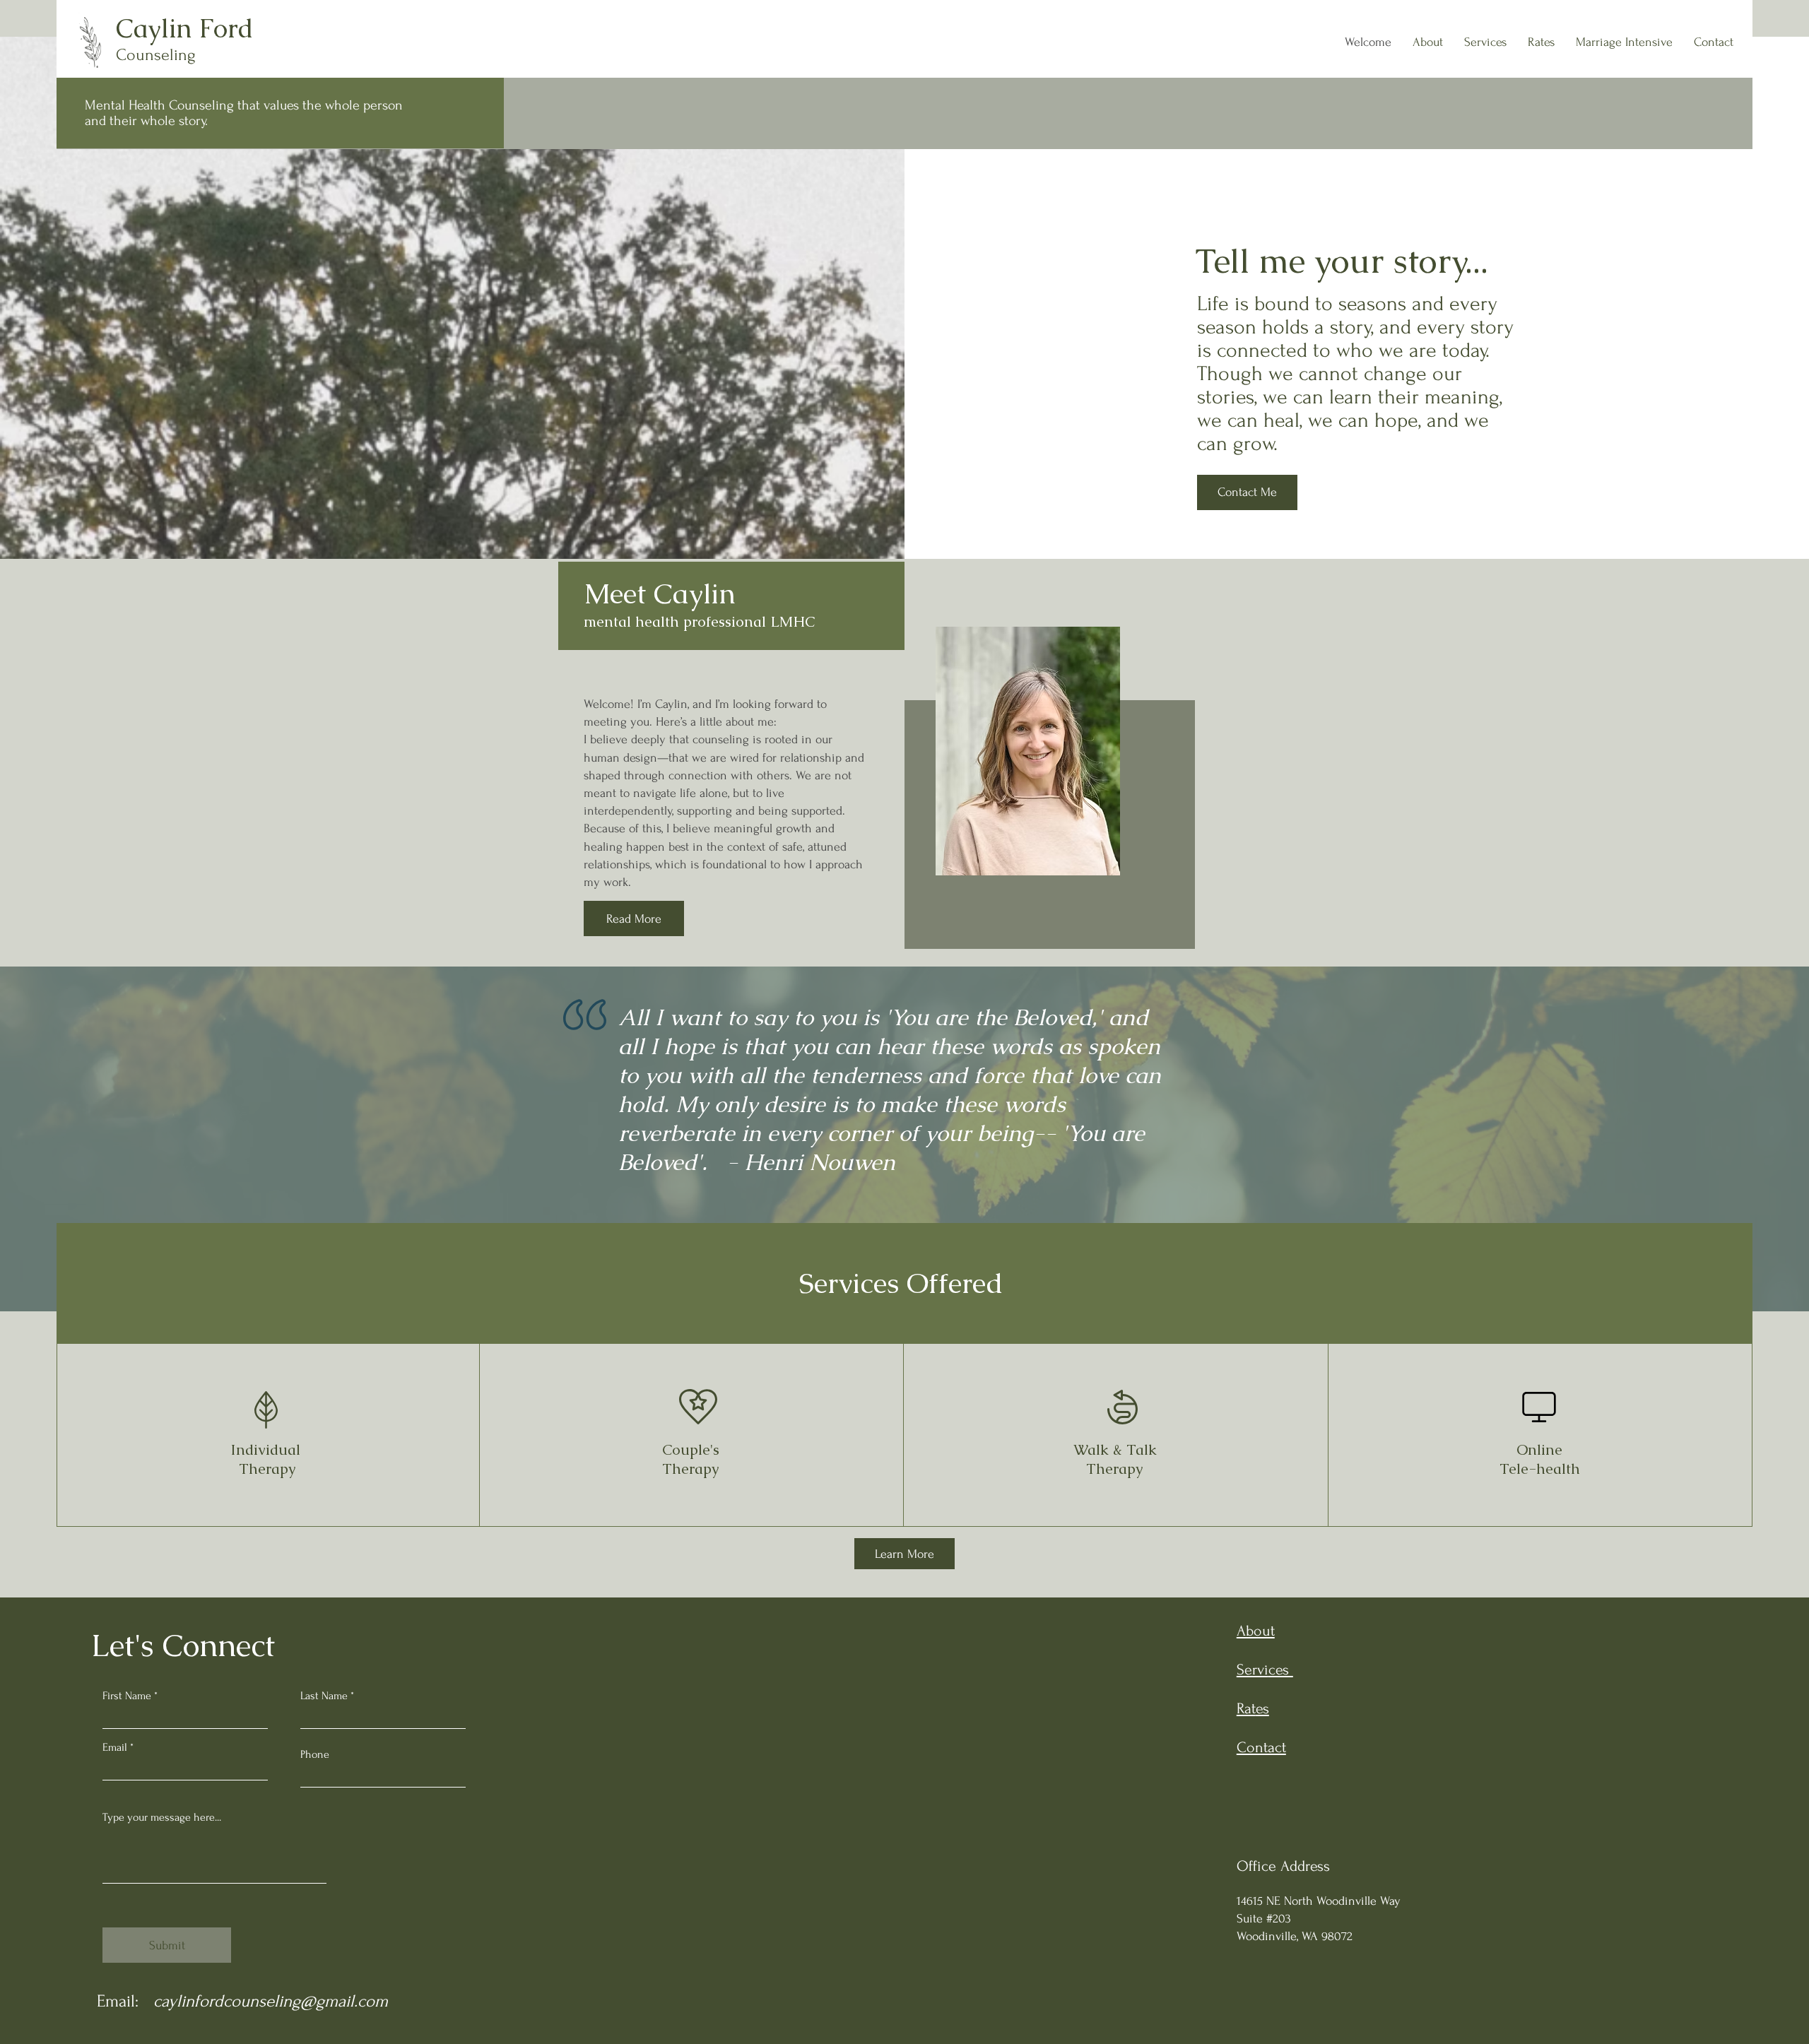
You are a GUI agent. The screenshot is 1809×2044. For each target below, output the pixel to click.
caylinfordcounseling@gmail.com (271, 2001)
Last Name (324, 1696)
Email (115, 1747)
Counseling (156, 55)
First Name (127, 1696)
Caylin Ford (188, 28)
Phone (315, 1754)
